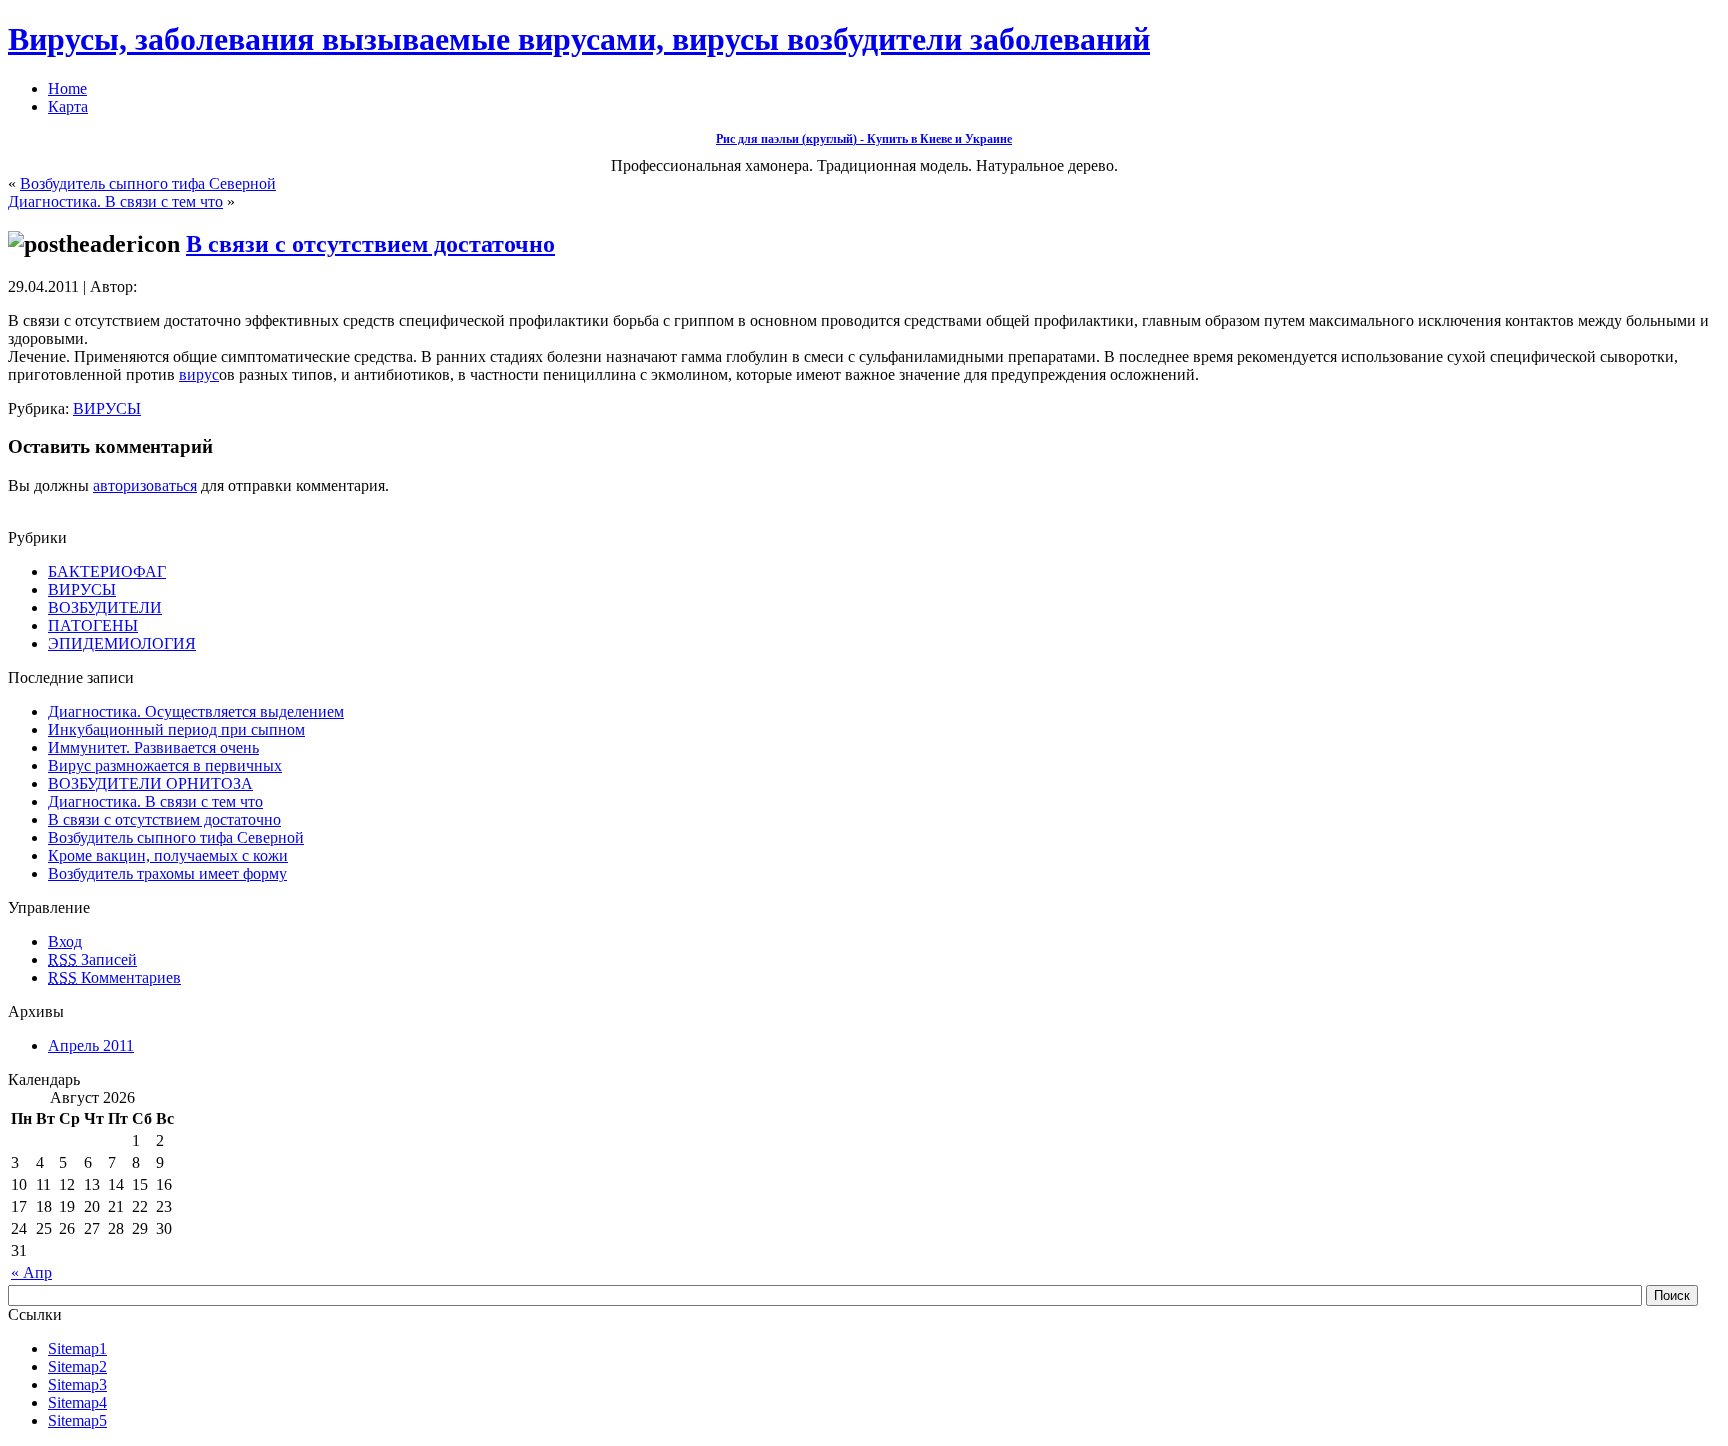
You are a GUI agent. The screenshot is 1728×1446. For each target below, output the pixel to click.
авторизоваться (145, 485)
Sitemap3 (77, 1384)
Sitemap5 (77, 1420)
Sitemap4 (77, 1402)
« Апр (31, 1272)
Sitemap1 (77, 1348)
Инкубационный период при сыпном (176, 729)
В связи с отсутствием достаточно (370, 244)
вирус (199, 374)
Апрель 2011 (91, 1045)
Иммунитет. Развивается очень (153, 747)
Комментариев (114, 977)
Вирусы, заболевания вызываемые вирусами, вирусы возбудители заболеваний (579, 39)
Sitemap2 (77, 1366)
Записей (92, 959)
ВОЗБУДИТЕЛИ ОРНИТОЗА (150, 783)
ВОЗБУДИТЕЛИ (105, 607)
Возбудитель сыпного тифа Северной (148, 183)
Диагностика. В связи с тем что (115, 201)
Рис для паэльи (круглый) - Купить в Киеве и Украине (864, 139)
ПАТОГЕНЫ (93, 625)
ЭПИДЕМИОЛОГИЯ (122, 643)
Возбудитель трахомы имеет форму (167, 873)
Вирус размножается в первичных (165, 765)
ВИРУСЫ (107, 408)
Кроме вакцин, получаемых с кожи (168, 855)
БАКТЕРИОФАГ (107, 571)
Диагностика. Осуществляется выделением (196, 711)
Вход (65, 941)
